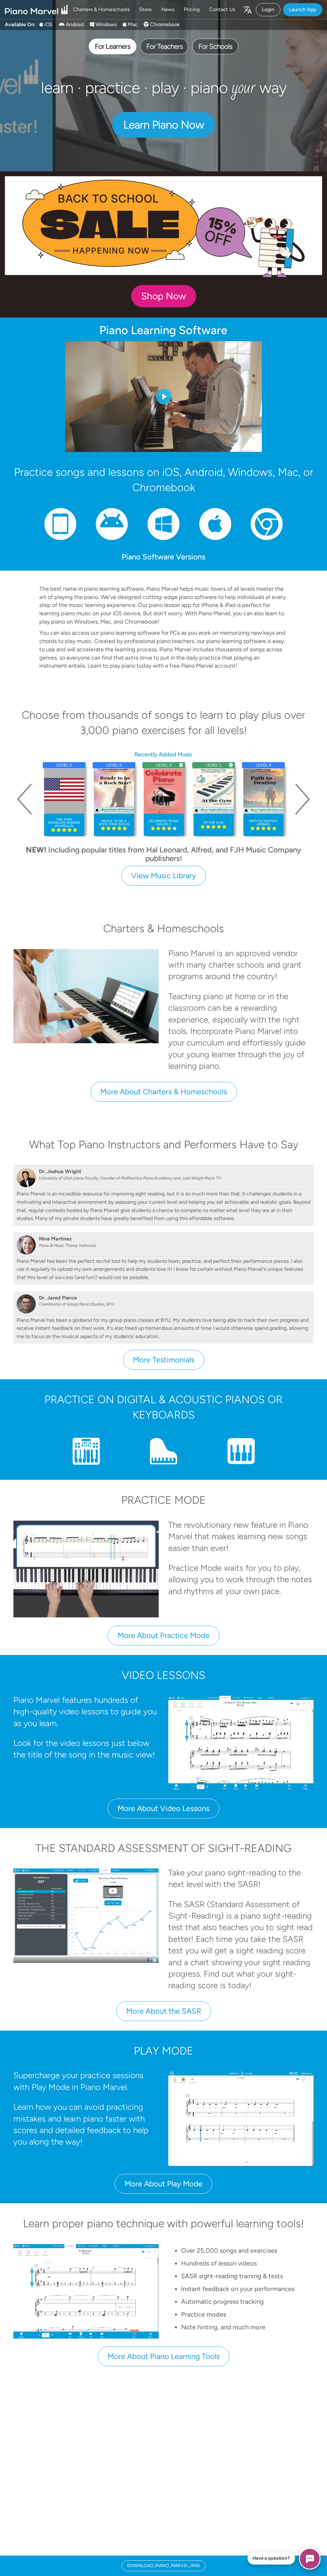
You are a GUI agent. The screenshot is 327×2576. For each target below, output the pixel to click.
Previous (25, 799)
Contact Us (222, 9)
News (168, 9)
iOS (48, 24)
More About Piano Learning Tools (164, 2356)
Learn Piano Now (164, 125)
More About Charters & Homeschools (164, 1092)
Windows (105, 24)
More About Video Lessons (163, 1808)
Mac (132, 24)
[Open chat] (310, 2559)
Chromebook (164, 24)
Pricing (192, 9)
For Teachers (164, 46)
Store (145, 9)
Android (74, 24)
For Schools (215, 46)
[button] (247, 10)
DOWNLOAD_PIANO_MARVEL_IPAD (164, 2566)
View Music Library (164, 876)
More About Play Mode (163, 2184)
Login (268, 9)
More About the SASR (164, 2011)
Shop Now (164, 296)
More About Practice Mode (163, 1635)
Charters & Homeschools (101, 9)
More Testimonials (164, 1360)
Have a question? (271, 2558)
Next (302, 799)
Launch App (303, 9)
